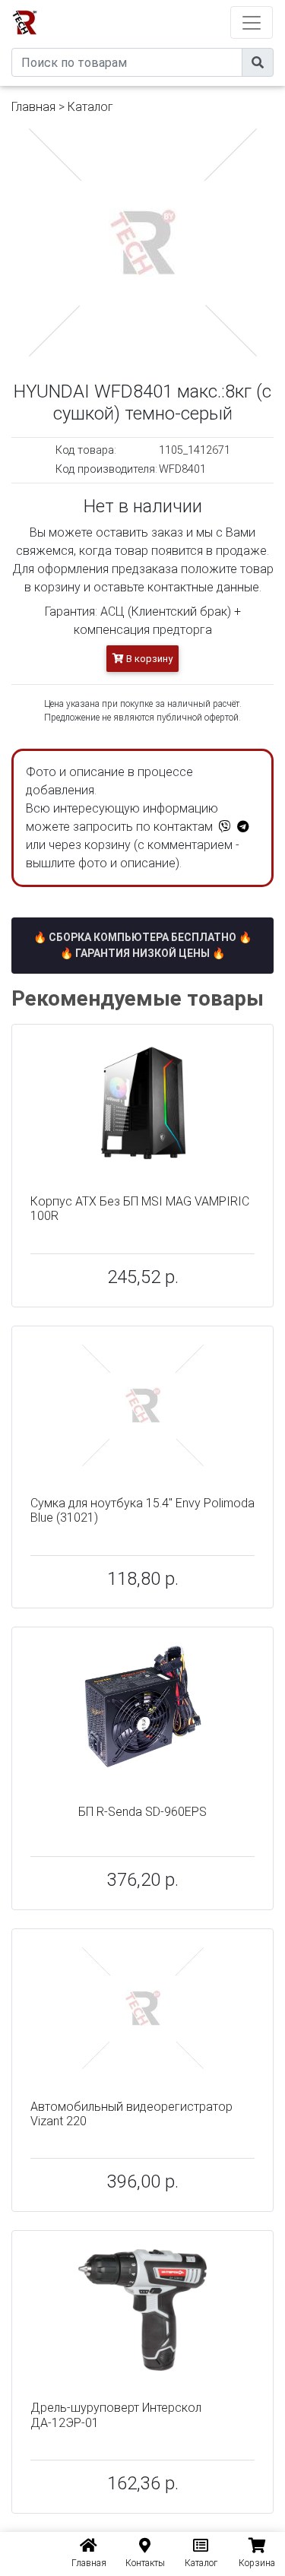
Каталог (90, 107)
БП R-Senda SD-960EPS (142, 1812)
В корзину (148, 659)
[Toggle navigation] (252, 22)
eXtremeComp (163, 6)
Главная (33, 107)
